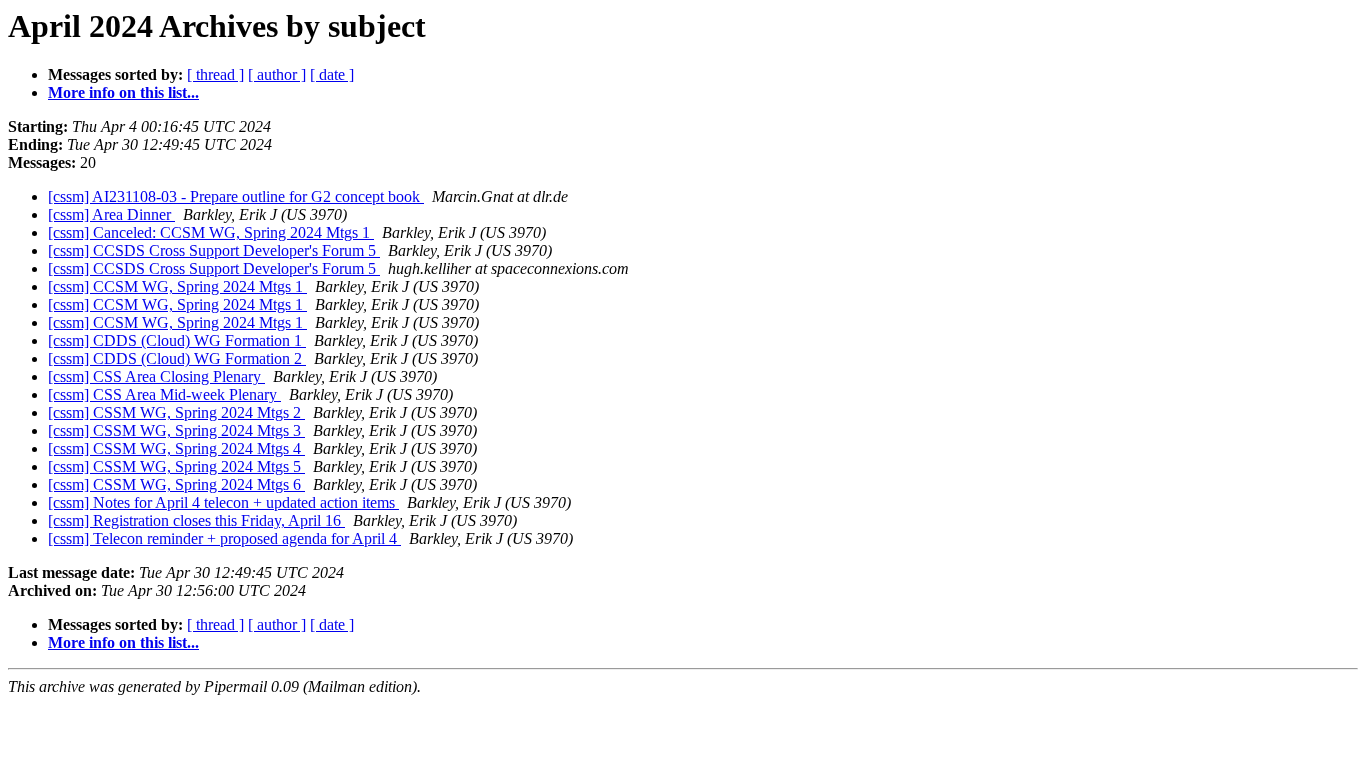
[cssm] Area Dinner (111, 214)
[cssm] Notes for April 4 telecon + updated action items (223, 502)
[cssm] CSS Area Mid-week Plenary (164, 394)
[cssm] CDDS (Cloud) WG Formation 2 (177, 358)
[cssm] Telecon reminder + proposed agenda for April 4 (224, 538)
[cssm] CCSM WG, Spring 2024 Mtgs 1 (177, 286)
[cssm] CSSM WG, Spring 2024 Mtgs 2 (176, 412)
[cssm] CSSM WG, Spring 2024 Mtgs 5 (176, 466)
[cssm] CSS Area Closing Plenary (156, 376)
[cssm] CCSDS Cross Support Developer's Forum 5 (214, 250)
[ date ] (332, 74)
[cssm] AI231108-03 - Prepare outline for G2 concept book (236, 196)
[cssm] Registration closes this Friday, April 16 (196, 520)
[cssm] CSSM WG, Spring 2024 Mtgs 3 (176, 430)
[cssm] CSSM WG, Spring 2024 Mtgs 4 (176, 448)
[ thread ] (215, 74)
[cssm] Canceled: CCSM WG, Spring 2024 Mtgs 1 (211, 232)
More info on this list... (123, 92)
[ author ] (277, 74)
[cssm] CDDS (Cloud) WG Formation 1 (177, 340)
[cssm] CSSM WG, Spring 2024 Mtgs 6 (176, 484)
